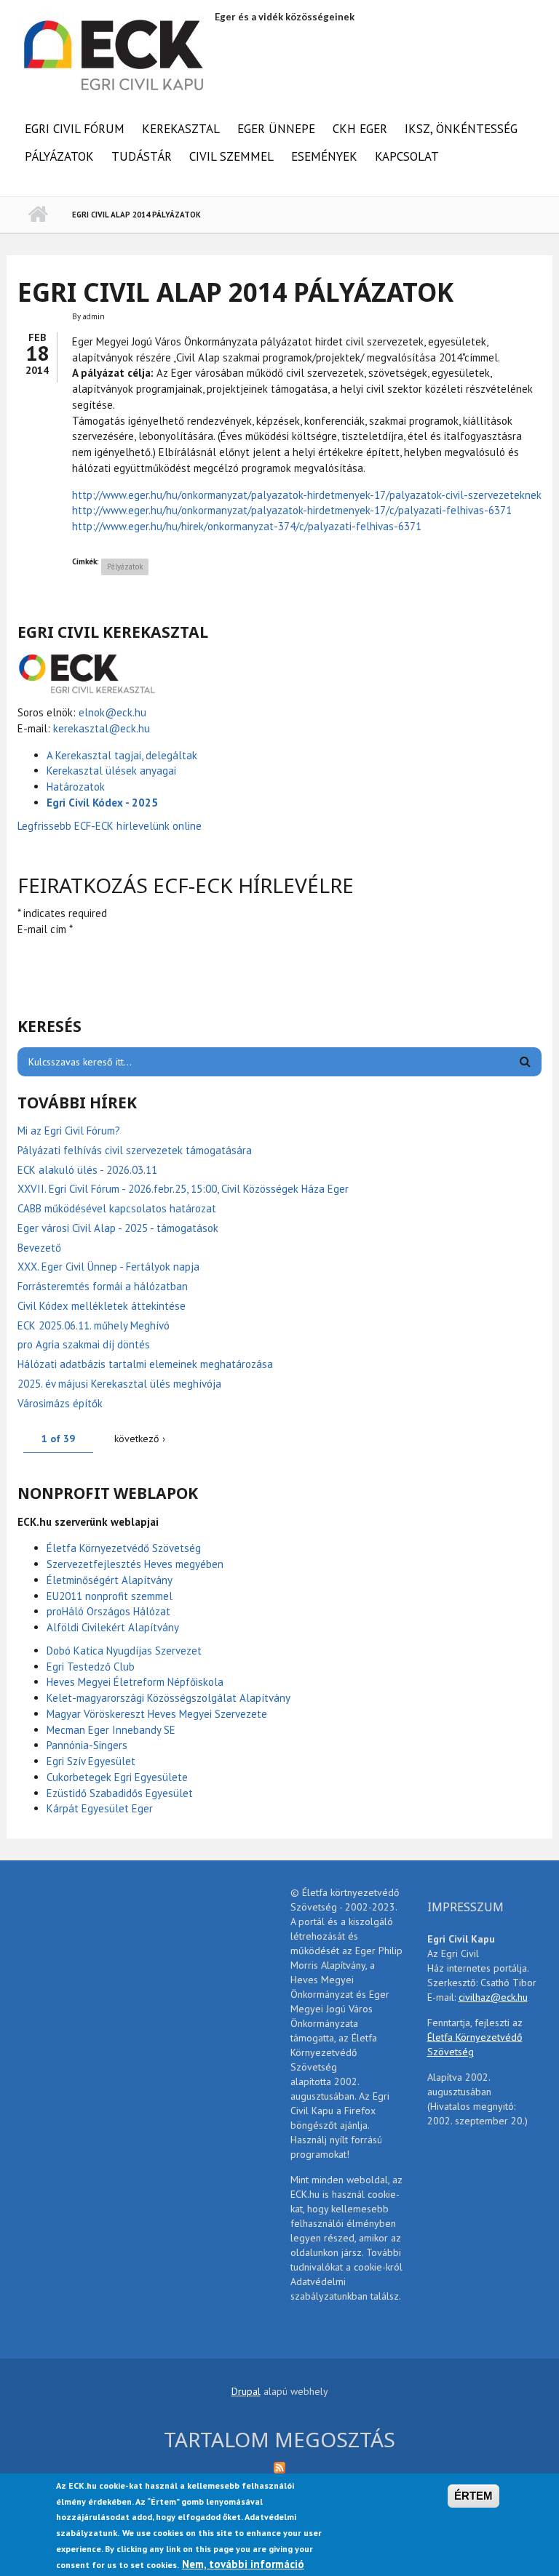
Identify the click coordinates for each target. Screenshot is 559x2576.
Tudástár (142, 156)
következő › (140, 1439)
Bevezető (39, 1248)
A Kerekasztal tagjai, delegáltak (122, 755)
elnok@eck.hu (112, 712)
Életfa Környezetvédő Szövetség (124, 1548)
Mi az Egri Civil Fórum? (69, 1131)
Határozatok (76, 787)
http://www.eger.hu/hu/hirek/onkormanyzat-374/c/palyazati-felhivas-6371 (247, 526)
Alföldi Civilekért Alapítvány (113, 1627)
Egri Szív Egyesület (91, 1761)
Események (324, 156)
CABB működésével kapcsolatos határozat (117, 1208)
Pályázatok (59, 156)
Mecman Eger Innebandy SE (111, 1730)
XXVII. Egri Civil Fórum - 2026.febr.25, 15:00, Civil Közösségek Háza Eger (183, 1189)
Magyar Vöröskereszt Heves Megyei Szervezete (157, 1714)
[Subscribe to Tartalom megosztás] (279, 2467)
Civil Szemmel (231, 156)
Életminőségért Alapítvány (110, 1580)
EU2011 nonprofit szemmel (110, 1596)
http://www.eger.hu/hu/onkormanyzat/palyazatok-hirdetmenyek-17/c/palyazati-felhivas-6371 (292, 510)
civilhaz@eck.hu (493, 1997)
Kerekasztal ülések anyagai (111, 771)
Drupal (246, 2391)
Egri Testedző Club (91, 1667)
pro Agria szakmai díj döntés (84, 1344)
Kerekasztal (181, 129)
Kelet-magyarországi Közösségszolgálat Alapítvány (169, 1698)
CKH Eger (360, 129)
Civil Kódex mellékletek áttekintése (102, 1306)
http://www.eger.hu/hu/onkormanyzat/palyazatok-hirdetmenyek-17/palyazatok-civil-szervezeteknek (307, 495)
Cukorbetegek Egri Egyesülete (117, 1777)
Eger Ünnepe (276, 129)
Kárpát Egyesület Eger (100, 1808)
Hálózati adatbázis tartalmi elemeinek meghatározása (145, 1364)
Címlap (37, 215)
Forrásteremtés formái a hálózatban (103, 1286)
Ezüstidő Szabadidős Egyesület (120, 1793)
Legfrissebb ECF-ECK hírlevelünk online (111, 826)
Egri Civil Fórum (75, 129)
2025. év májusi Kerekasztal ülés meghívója (119, 1384)
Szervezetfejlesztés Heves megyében (135, 1564)
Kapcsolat (407, 156)
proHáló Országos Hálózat (108, 1611)
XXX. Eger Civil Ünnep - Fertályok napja (108, 1267)
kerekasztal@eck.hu (102, 728)
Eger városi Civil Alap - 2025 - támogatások (118, 1228)
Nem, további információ (243, 2564)
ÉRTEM (473, 2496)
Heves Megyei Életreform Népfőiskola (135, 1682)
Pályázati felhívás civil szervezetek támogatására (135, 1150)
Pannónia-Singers (87, 1745)
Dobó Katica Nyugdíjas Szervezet (124, 1651)
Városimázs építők (60, 1403)
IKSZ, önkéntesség (461, 129)
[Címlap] (114, 53)
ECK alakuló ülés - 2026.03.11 (87, 1170)
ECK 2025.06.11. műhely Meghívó (94, 1325)
